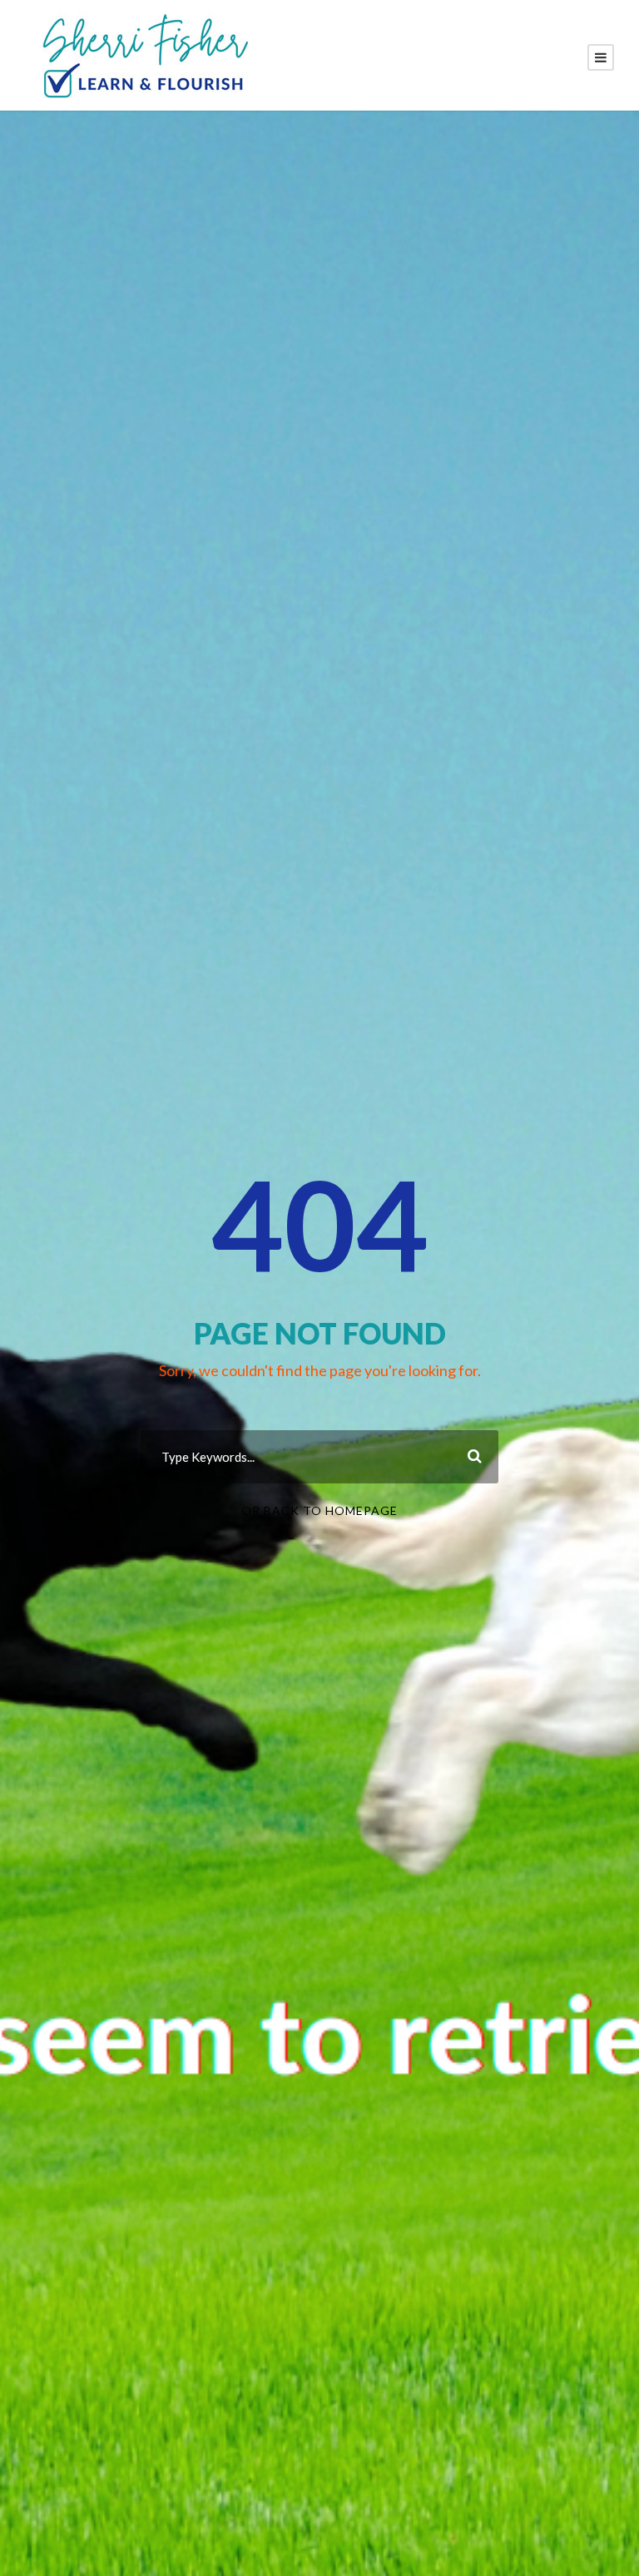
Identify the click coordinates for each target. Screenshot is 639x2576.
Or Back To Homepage (319, 1510)
